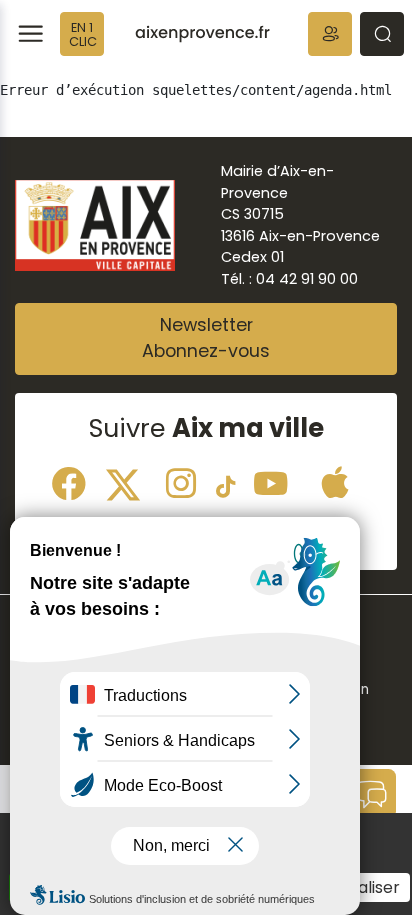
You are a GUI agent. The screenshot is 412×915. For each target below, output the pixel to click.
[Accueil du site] (202, 34)
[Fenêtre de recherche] (382, 34)
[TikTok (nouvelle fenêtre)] (226, 481)
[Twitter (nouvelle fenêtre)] (128, 481)
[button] (330, 34)
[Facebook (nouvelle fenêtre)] (69, 481)
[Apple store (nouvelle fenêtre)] (335, 481)
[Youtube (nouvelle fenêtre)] (271, 481)
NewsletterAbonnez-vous (206, 338)
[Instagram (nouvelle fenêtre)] (181, 481)
